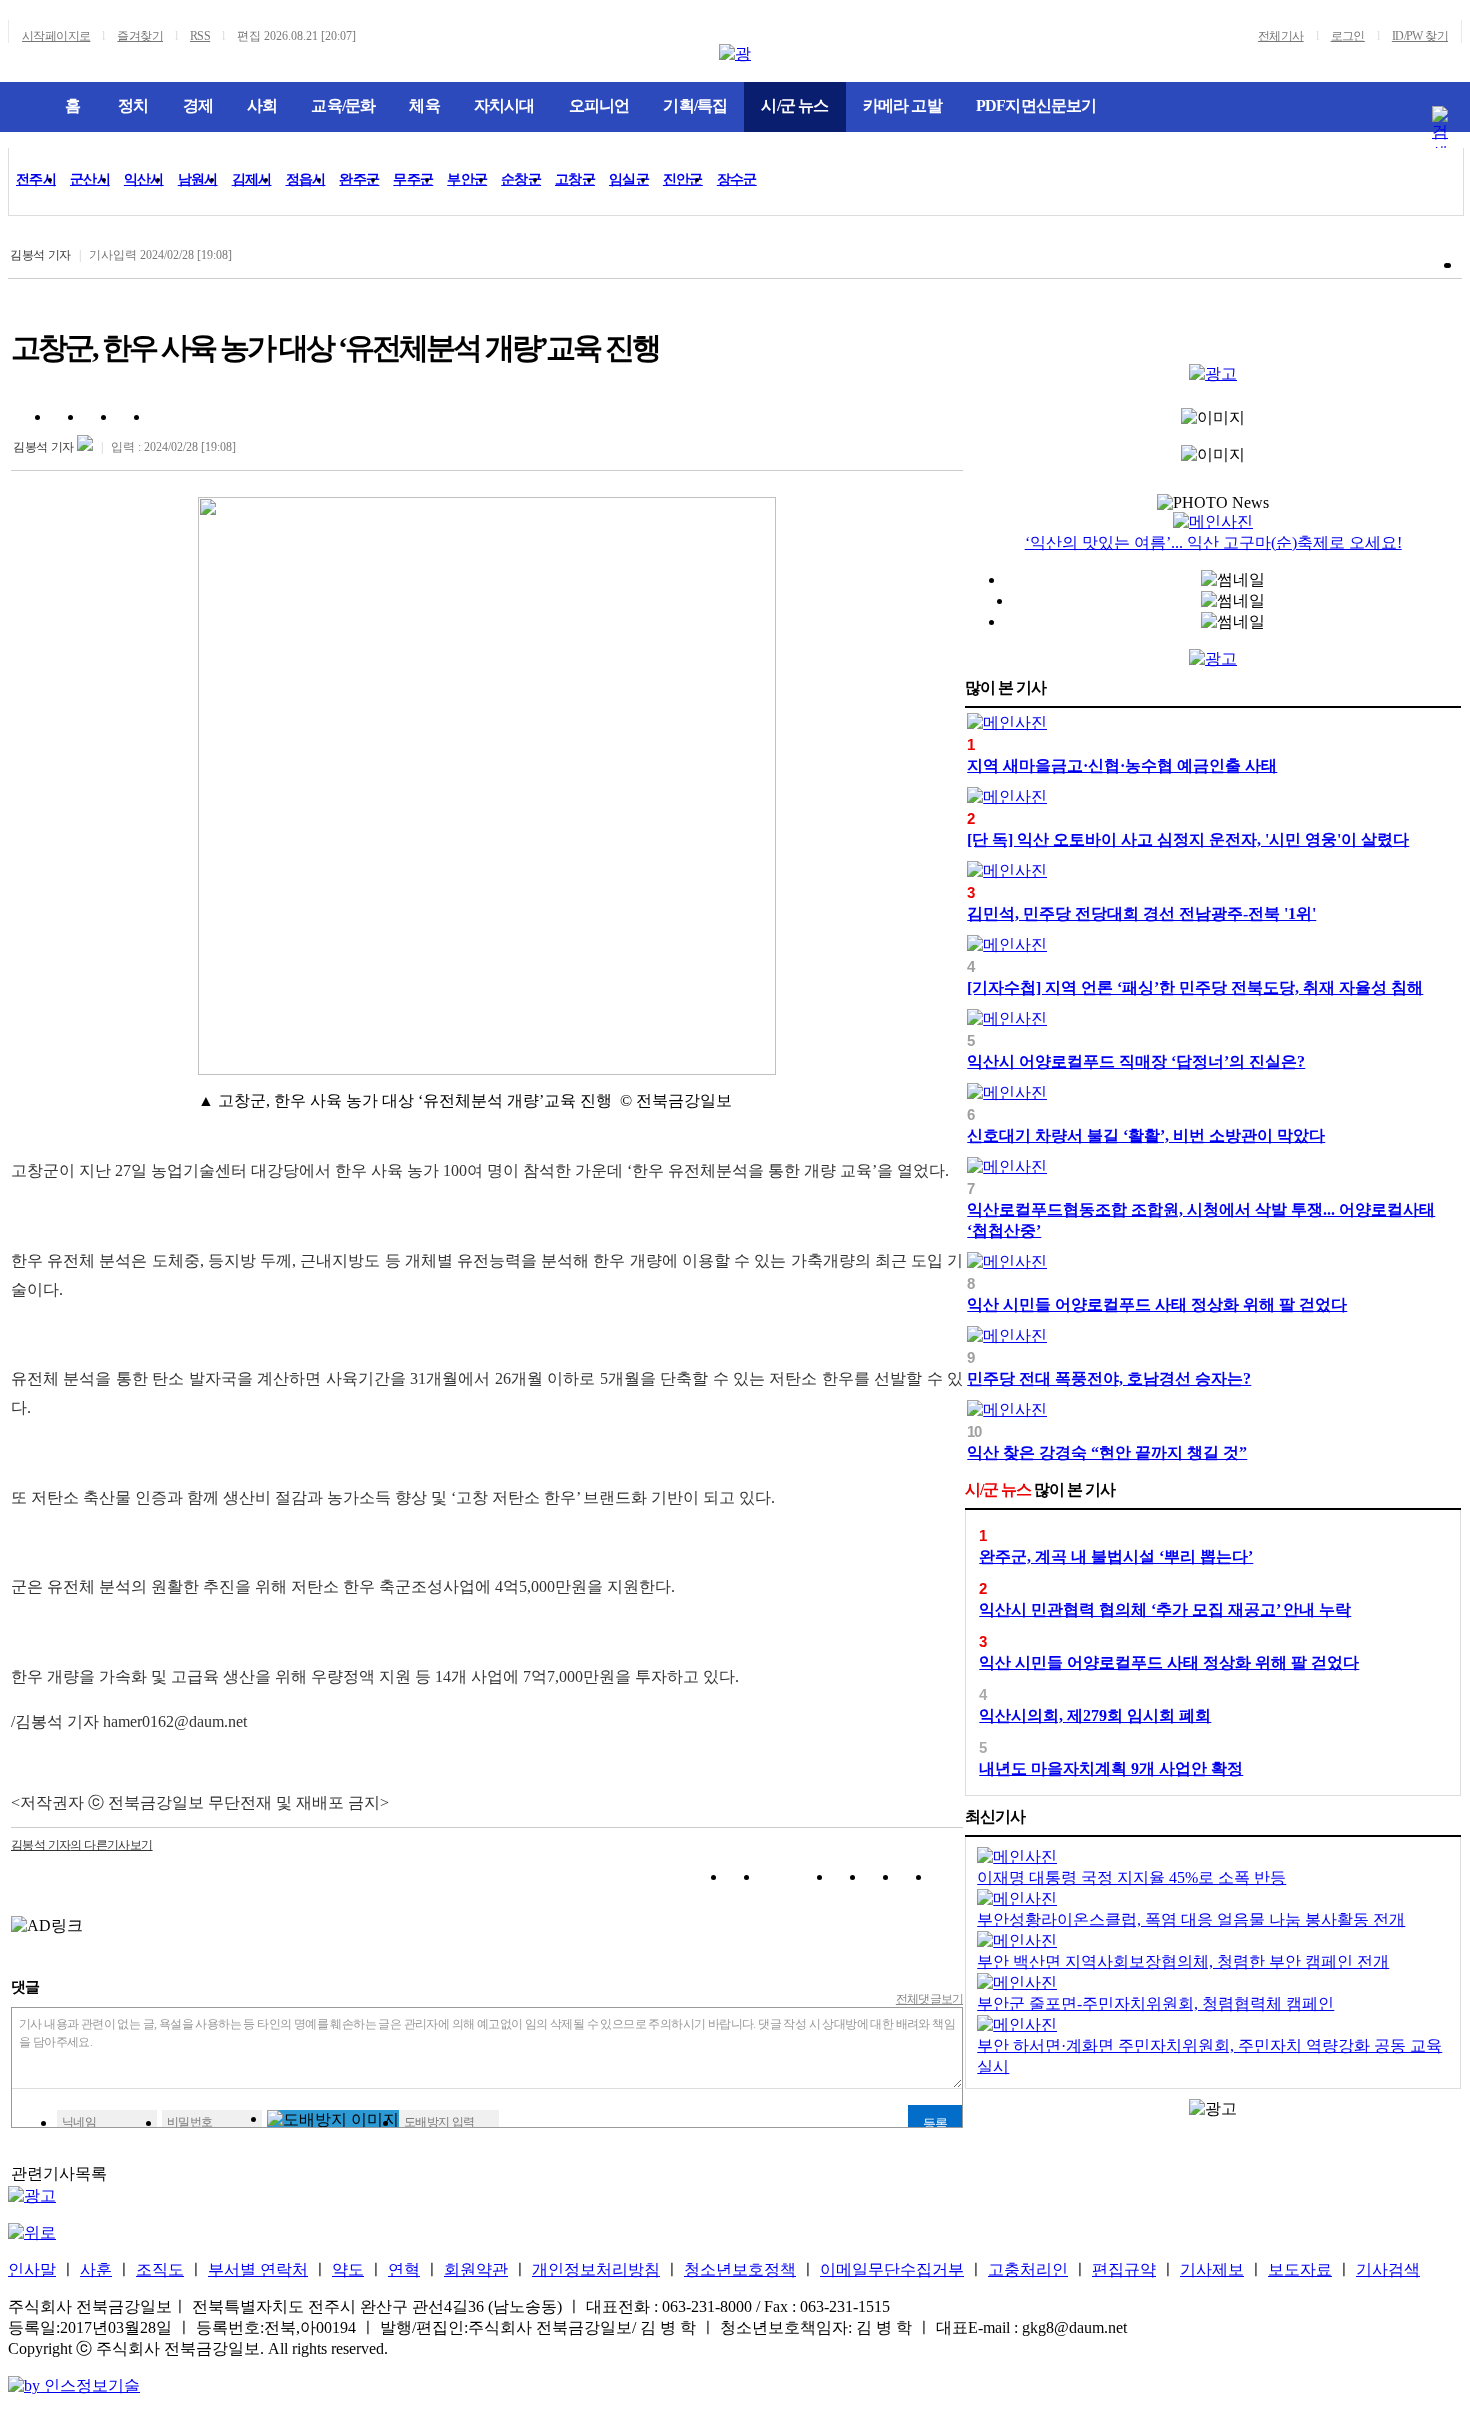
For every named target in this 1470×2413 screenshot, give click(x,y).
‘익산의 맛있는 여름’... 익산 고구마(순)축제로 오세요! (1213, 542)
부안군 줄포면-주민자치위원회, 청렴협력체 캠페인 (1155, 2003)
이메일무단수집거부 (892, 2269)
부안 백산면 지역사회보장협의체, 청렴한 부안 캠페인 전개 (1183, 1961)
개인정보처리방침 (596, 2269)
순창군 (521, 179)
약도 (348, 2269)
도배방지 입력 (439, 2122)
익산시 (144, 179)
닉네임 (79, 2122)
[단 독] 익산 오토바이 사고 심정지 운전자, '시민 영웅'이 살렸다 (1188, 839)
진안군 (683, 179)
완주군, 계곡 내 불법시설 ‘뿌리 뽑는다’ (1116, 1556)
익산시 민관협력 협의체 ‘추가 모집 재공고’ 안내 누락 (1165, 1609)
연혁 (404, 2269)
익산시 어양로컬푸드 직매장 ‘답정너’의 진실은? (1136, 1061)
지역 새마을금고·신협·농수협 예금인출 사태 (1122, 765)
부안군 (467, 179)
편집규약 (1124, 2269)
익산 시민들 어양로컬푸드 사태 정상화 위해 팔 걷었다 (1157, 1304)
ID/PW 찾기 (1420, 36)
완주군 (359, 179)
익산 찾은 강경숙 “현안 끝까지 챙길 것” (1107, 1452)
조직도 (160, 2269)
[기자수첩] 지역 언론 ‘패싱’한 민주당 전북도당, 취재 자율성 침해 (1195, 987)
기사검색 (1388, 2269)
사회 (262, 105)
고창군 (575, 179)
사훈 (96, 2269)
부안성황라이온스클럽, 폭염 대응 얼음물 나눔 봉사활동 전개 (1191, 1919)
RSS (200, 36)
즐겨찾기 (140, 36)
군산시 (90, 179)
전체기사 (1281, 36)
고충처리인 (1028, 2269)
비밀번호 (190, 2122)
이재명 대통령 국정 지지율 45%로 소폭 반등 (1131, 1877)
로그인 (1348, 36)
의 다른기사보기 (82, 1845)
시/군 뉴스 (794, 105)
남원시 (198, 179)
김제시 (252, 179)
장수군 (737, 179)
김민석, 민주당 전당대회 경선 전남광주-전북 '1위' (1141, 913)
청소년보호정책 (740, 2269)
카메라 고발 (902, 105)
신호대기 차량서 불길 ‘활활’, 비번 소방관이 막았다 (1146, 1135)
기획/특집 (695, 105)
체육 (424, 105)
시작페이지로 (56, 36)
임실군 (629, 179)
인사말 (32, 2269)
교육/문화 (343, 105)
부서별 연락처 (258, 2269)
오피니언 (599, 105)
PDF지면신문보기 (1036, 105)
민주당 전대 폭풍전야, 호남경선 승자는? (1109, 1378)
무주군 (413, 179)
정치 (133, 105)
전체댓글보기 (930, 1999)
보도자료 (1300, 2269)
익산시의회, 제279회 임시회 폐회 (1095, 1715)
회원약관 (476, 2269)
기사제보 (1212, 2269)
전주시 (36, 179)
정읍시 (306, 179)
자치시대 (504, 105)
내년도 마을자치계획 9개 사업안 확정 (1111, 1768)
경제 (198, 105)
